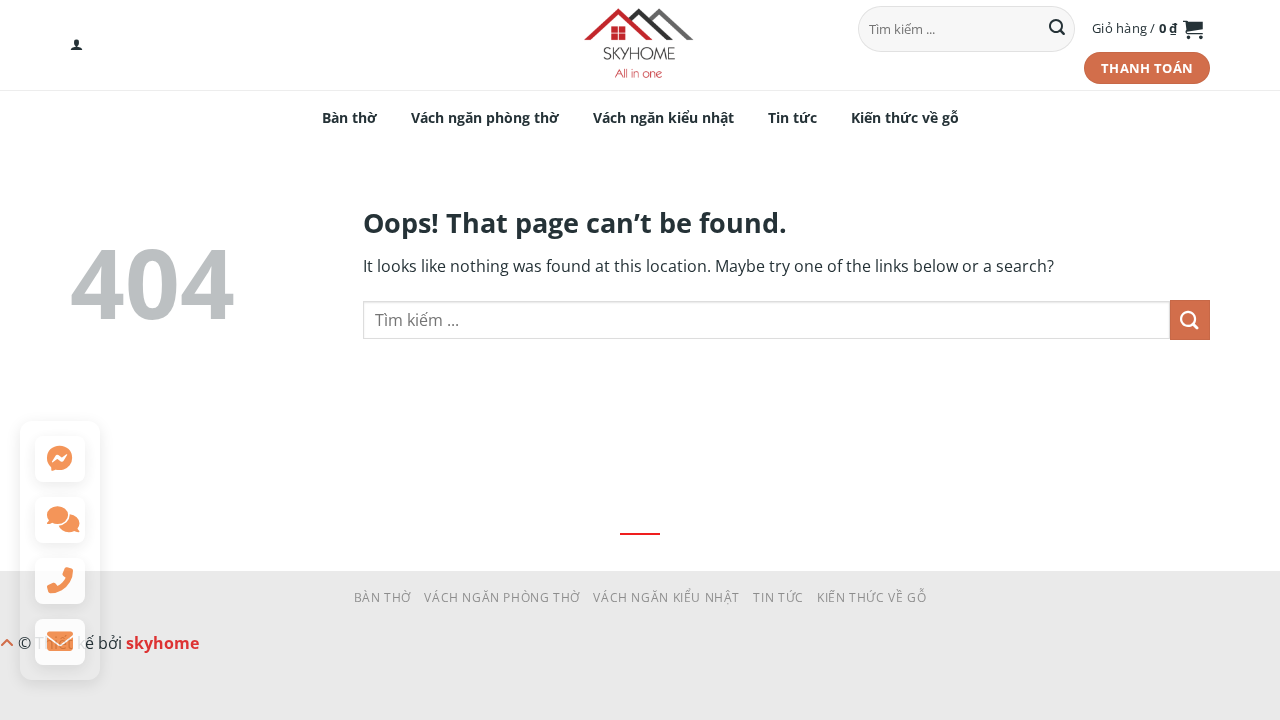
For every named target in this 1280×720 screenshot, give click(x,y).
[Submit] (1057, 29)
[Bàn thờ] (640, 45)
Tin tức (792, 117)
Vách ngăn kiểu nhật (663, 117)
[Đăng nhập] (76, 45)
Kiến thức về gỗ (905, 117)
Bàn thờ (349, 117)
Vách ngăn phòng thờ (485, 117)
